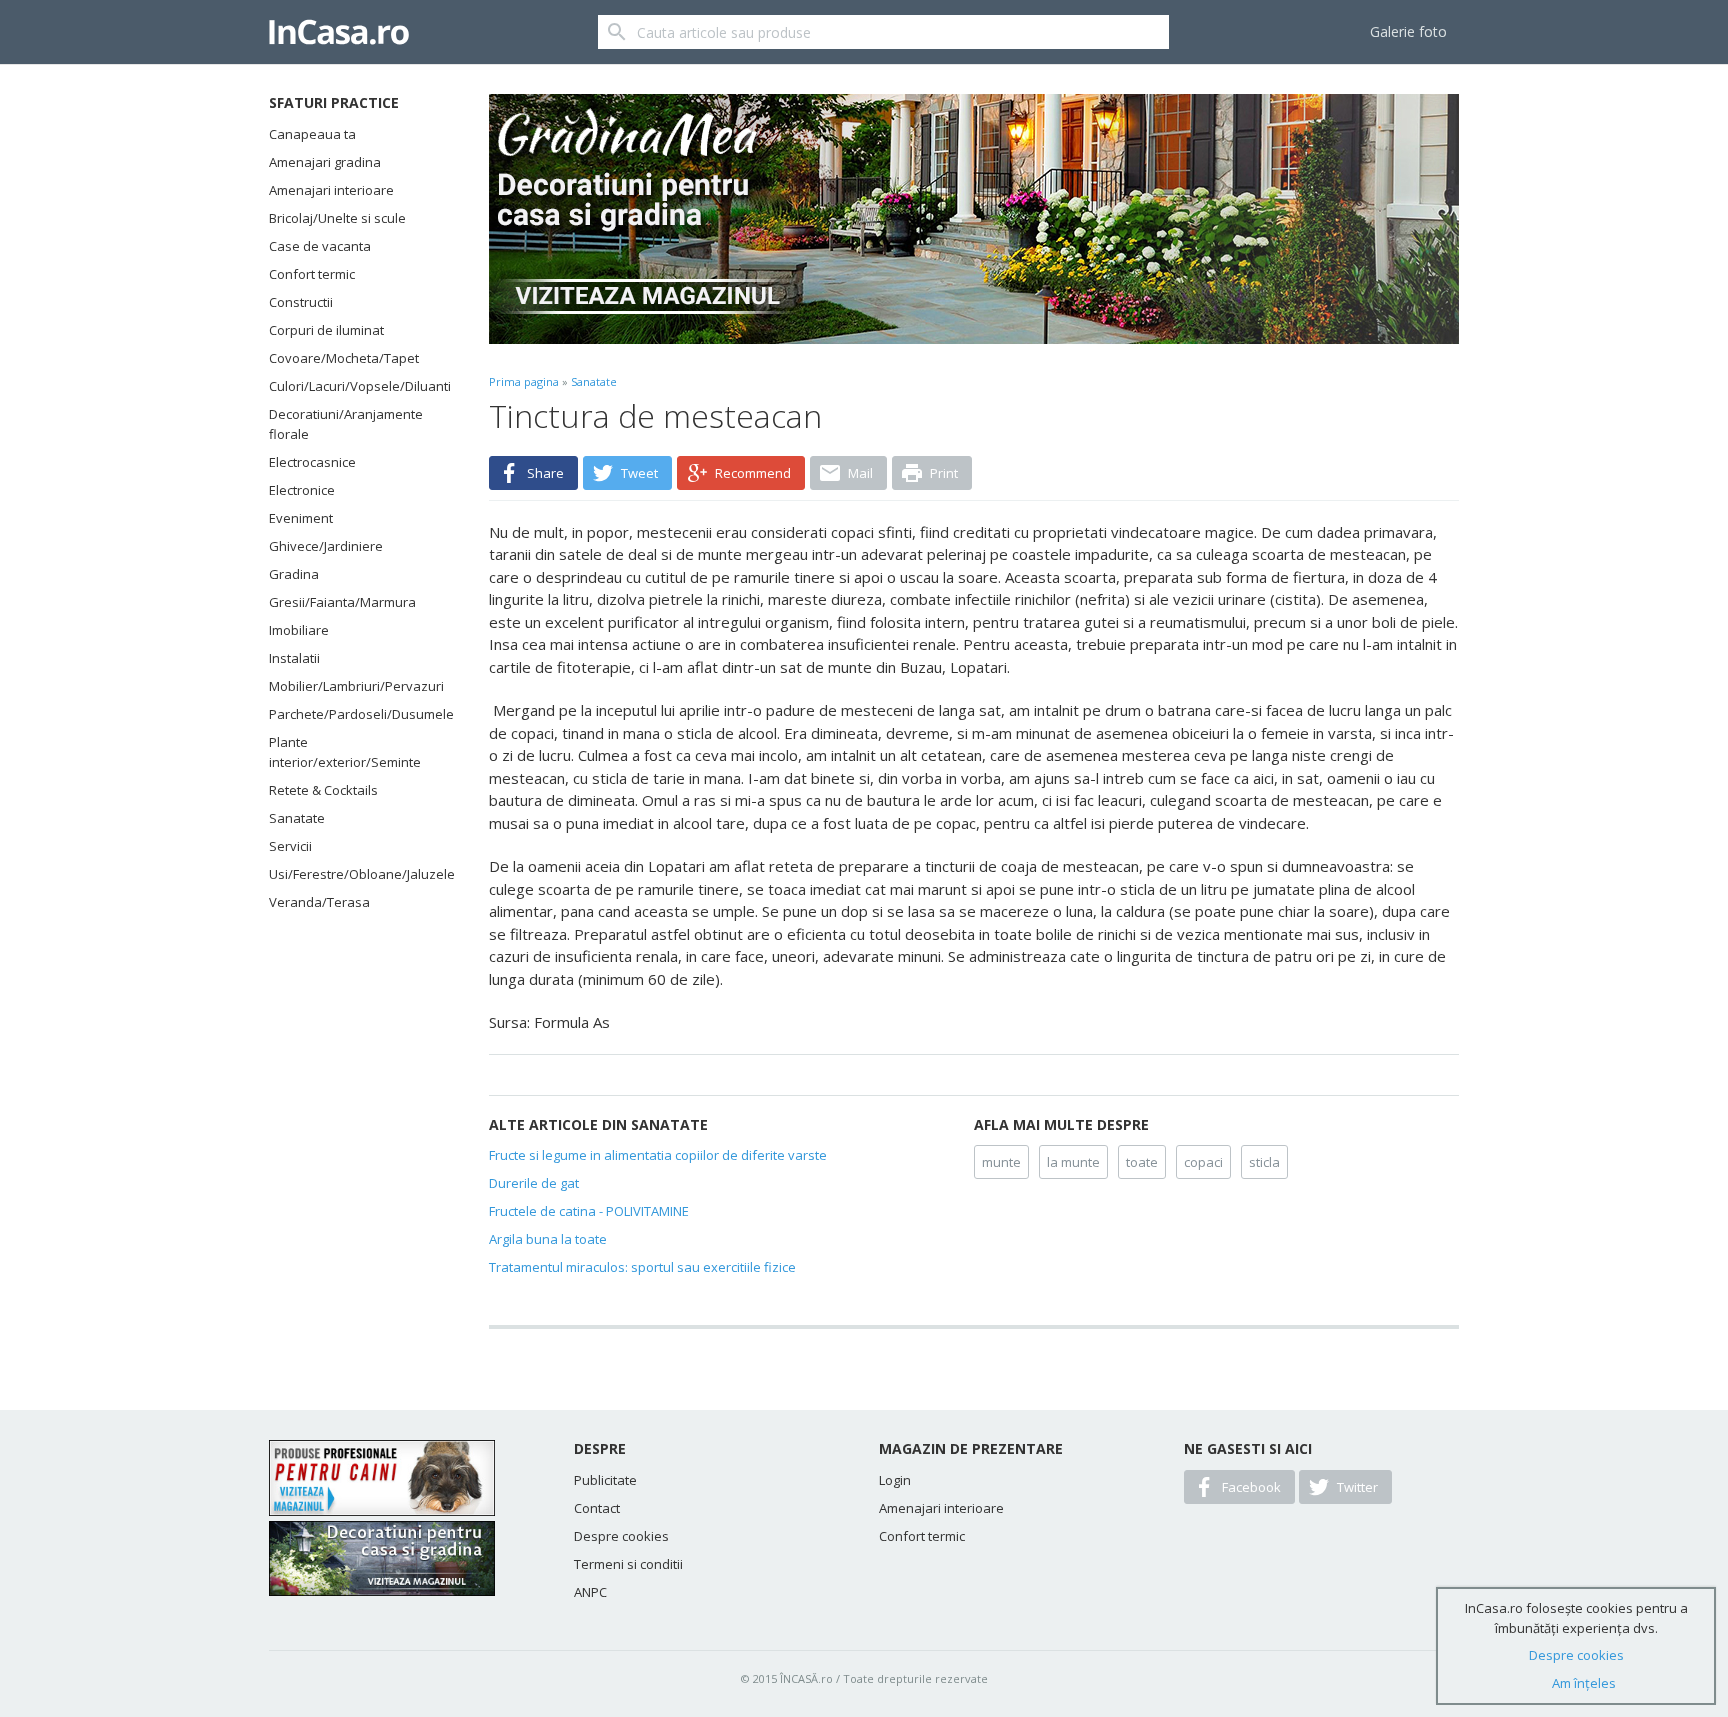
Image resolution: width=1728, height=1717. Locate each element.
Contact (597, 1508)
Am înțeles (1584, 1683)
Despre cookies (621, 1536)
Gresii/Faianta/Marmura (342, 602)
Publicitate (605, 1480)
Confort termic (312, 274)
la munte (1073, 1162)
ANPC (590, 1592)
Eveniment (301, 518)
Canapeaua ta (312, 134)
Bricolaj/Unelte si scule (337, 218)
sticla (1264, 1162)
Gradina (294, 574)
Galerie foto (1408, 31)
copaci (1203, 1162)
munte (1001, 1162)
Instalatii (294, 658)
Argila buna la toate (548, 1239)
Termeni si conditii (628, 1564)
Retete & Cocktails (323, 790)
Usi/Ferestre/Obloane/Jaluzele (354, 874)
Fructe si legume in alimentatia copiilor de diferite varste (658, 1155)
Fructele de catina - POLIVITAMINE (589, 1211)
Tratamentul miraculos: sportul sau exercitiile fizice (642, 1267)
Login (895, 1480)
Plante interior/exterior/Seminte (345, 752)
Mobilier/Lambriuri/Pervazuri (354, 686)
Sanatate (297, 818)
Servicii (290, 846)
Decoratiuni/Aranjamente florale (346, 424)
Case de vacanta (320, 246)
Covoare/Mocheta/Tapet (344, 358)
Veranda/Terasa (319, 902)
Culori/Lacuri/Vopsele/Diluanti (354, 386)
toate (1142, 1162)
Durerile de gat (534, 1183)
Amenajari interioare (331, 190)
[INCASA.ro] (339, 32)
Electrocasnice (312, 462)
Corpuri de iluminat (326, 330)
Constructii (301, 302)
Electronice (302, 490)
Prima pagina (524, 381)
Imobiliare (299, 630)
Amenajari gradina (325, 162)
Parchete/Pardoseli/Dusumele (354, 714)
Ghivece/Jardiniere (326, 546)
